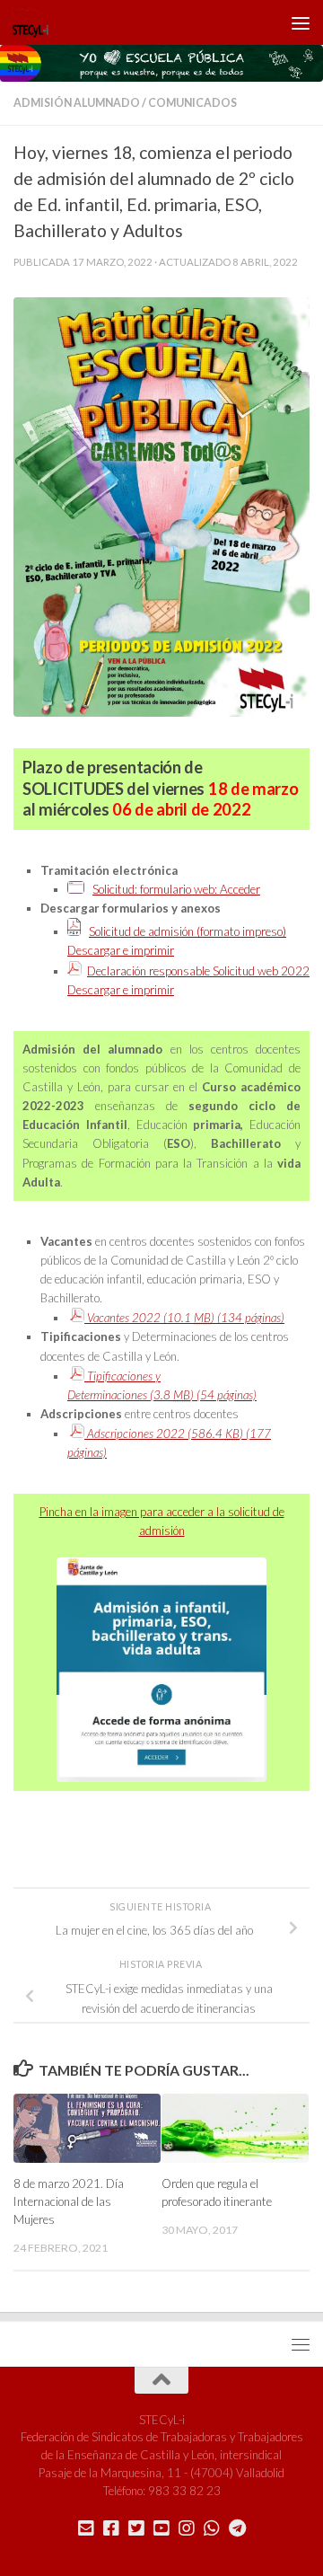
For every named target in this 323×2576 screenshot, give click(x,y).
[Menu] (301, 22)
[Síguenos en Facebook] (111, 2528)
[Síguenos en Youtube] (161, 2528)
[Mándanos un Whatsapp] (212, 2528)
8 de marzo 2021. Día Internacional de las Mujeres (69, 2201)
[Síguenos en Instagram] (187, 2528)
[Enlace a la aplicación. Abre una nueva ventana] (76, 889)
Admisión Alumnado (77, 103)
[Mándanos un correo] (86, 2528)
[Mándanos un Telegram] (237, 2528)
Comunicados (192, 103)
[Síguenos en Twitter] (136, 2528)
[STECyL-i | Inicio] (37, 22)
